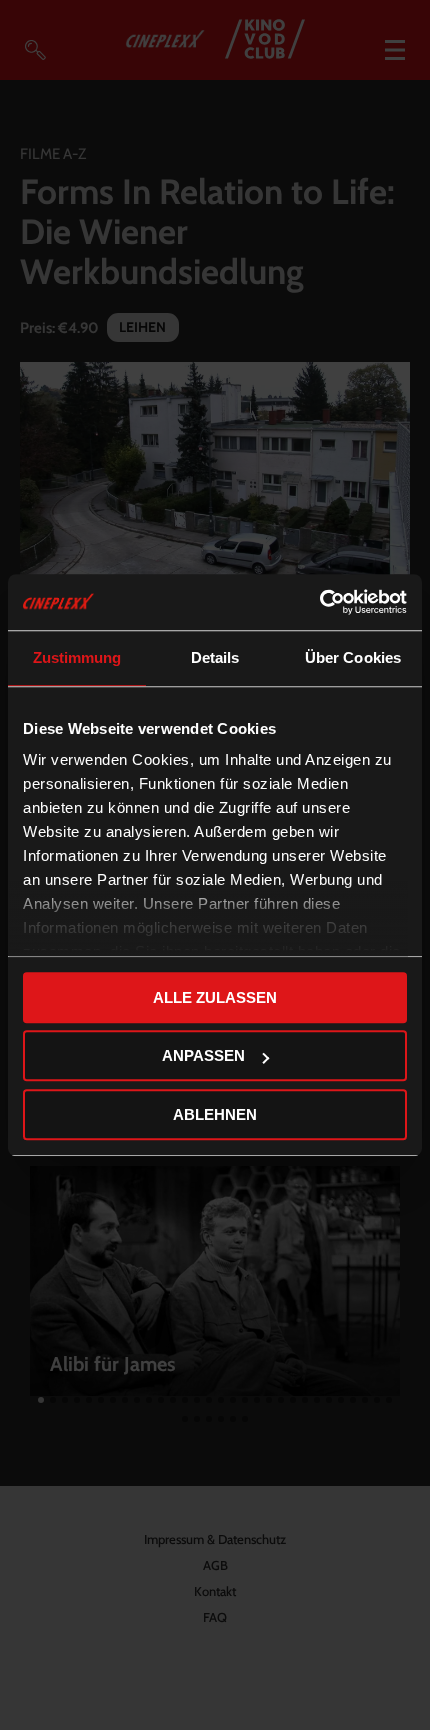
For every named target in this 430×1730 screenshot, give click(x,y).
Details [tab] (215, 657)
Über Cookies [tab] (353, 657)
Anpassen (203, 1055)
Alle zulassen (215, 997)
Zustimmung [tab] (77, 657)
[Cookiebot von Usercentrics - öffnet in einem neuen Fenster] (319, 602)
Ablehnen (215, 1114)
